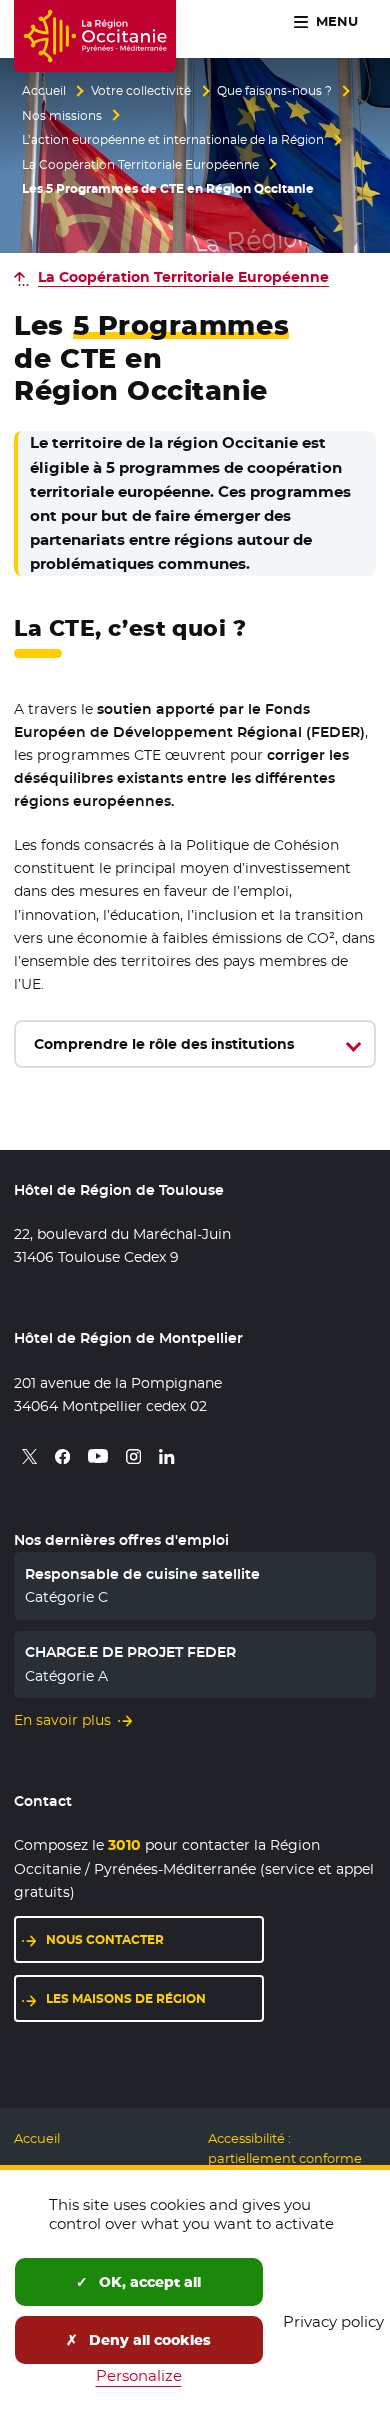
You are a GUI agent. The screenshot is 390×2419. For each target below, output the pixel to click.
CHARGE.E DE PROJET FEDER (130, 1652)
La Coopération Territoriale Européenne (140, 165)
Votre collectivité (141, 91)
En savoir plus (62, 1720)
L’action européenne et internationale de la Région (173, 140)
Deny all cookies (148, 2340)
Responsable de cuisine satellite (142, 1574)
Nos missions (62, 116)
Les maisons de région (126, 1998)
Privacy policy (333, 2321)
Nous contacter (105, 1939)
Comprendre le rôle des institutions (164, 1044)
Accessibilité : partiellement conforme (285, 2148)
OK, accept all (148, 2282)
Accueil (44, 91)
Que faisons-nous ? (274, 91)
